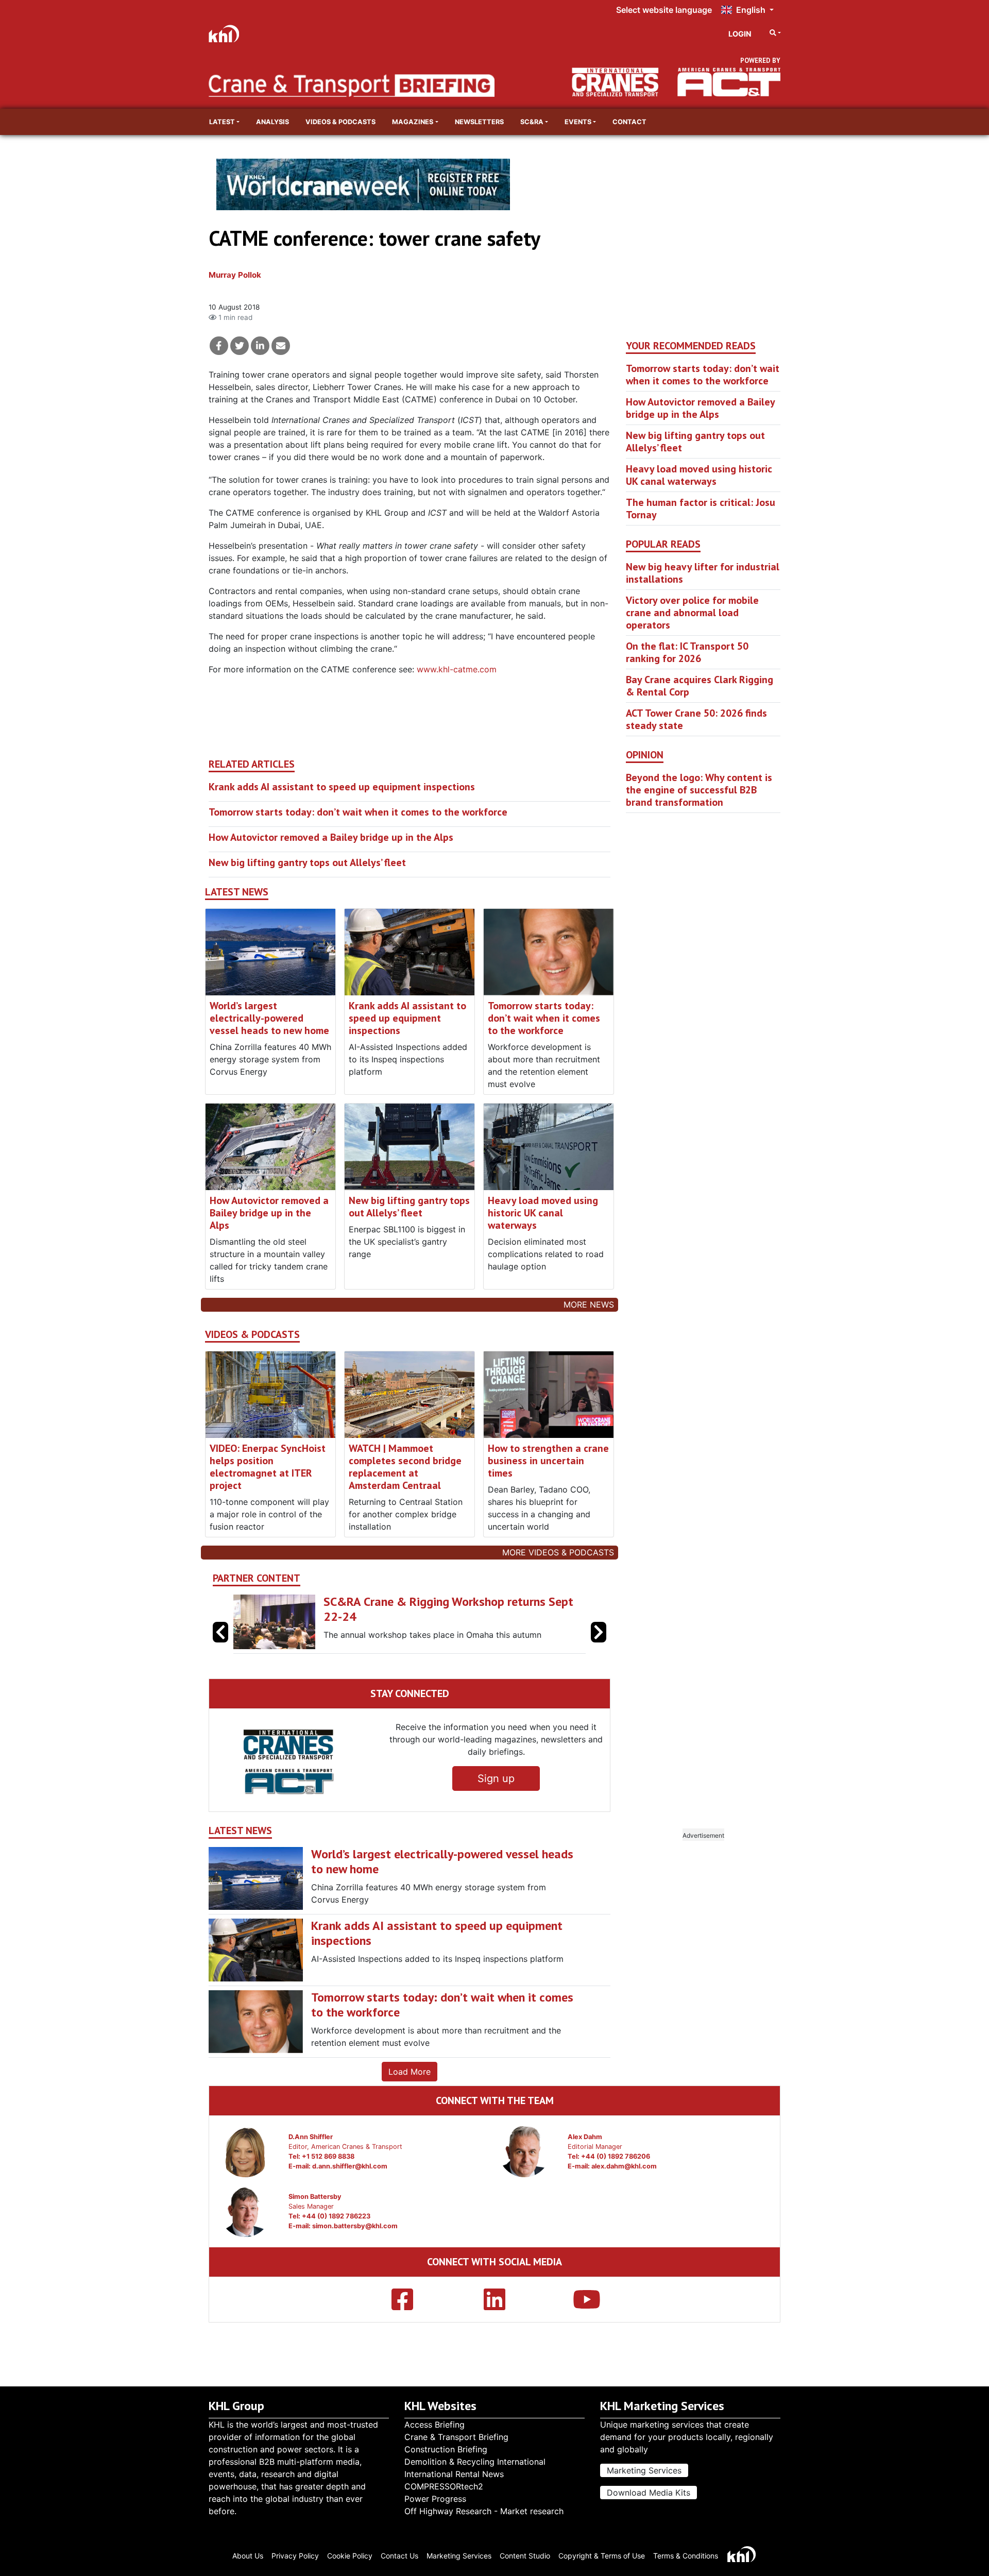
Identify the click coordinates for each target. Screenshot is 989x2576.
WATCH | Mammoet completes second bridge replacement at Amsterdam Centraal (405, 1467)
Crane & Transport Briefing (456, 2437)
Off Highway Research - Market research (484, 2511)
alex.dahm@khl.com (624, 2166)
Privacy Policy (295, 2556)
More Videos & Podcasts (558, 1552)
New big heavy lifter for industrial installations (703, 573)
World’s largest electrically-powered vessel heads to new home (269, 1018)
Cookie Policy (350, 2556)
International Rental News (454, 2474)
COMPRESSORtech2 (444, 2486)
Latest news (237, 892)
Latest (222, 122)
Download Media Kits (649, 2493)
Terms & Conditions (686, 2556)
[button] (599, 1632)
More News (589, 1304)
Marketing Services (644, 2470)
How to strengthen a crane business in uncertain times (548, 1461)
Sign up (496, 1778)
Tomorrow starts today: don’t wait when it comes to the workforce (358, 812)
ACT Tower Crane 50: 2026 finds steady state (696, 719)
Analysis (272, 122)
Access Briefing (434, 2425)
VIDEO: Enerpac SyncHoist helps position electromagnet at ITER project (268, 1467)
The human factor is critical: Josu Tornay (701, 509)
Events (578, 122)
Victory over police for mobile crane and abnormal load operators (692, 613)
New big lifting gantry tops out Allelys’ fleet (307, 862)
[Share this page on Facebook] (219, 346)
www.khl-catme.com (457, 669)
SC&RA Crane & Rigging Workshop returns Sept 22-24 (448, 1609)
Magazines (413, 122)
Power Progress (435, 2499)
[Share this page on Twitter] (240, 346)
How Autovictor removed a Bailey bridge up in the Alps (331, 837)
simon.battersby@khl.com (355, 2226)
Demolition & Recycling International (475, 2462)
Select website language (664, 10)
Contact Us (399, 2556)
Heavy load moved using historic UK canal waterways (543, 1213)
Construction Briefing (446, 2449)
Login (740, 34)
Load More (410, 2072)
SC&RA (532, 122)
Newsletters (479, 122)
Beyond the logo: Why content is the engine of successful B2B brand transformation (699, 790)
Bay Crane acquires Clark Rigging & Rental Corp (700, 686)
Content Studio (525, 2556)
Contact (629, 122)
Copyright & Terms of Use (602, 2556)
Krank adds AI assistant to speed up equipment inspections (342, 787)
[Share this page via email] (281, 346)
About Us (248, 2556)
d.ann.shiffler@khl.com (350, 2166)
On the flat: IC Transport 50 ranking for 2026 (687, 652)
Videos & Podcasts (340, 122)
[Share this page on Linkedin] (260, 346)
